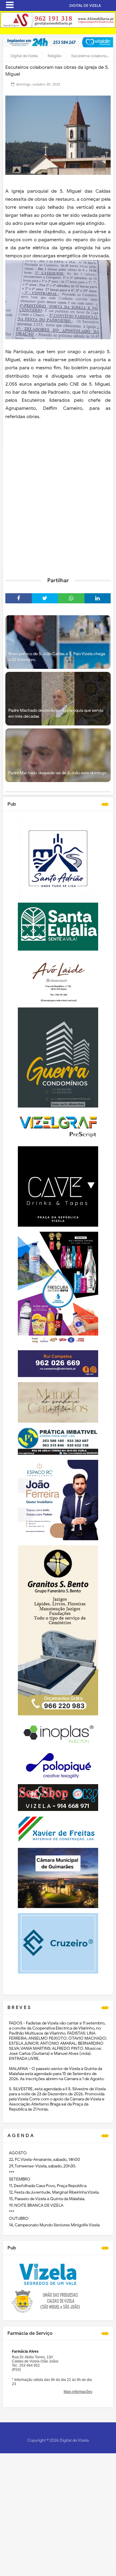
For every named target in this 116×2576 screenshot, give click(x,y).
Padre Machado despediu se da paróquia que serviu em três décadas (56, 713)
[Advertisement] (58, 510)
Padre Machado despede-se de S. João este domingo (57, 773)
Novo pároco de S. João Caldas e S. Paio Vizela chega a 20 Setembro (57, 657)
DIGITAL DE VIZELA (85, 6)
